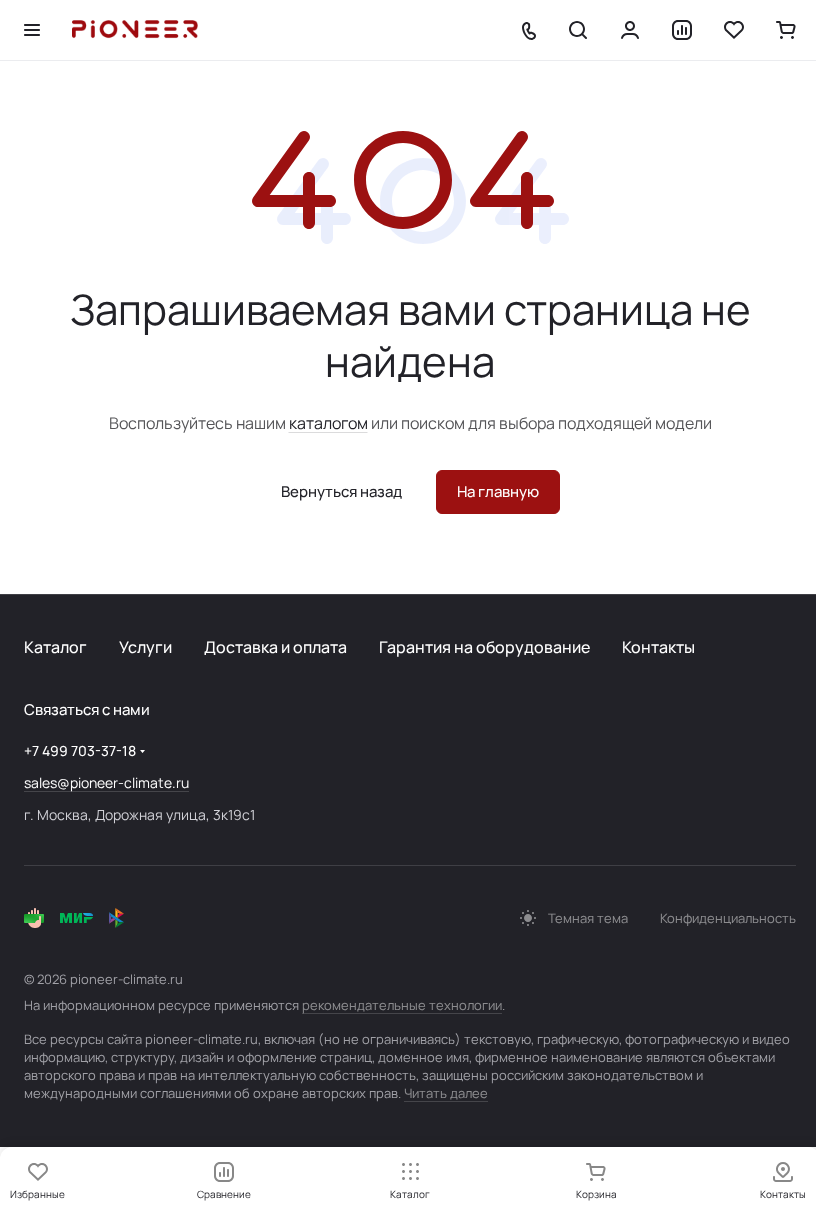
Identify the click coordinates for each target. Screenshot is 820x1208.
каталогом (328, 423)
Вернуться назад (341, 491)
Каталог (55, 647)
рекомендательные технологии (402, 1005)
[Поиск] (578, 30)
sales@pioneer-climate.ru (106, 782)
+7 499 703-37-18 (80, 750)
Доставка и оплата (275, 647)
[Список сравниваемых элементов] (682, 30)
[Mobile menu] (32, 30)
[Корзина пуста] (786, 30)
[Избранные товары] (734, 30)
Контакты (658, 647)
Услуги (145, 647)
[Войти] (630, 30)
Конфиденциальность (728, 918)
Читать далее (446, 1093)
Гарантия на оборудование (484, 647)
